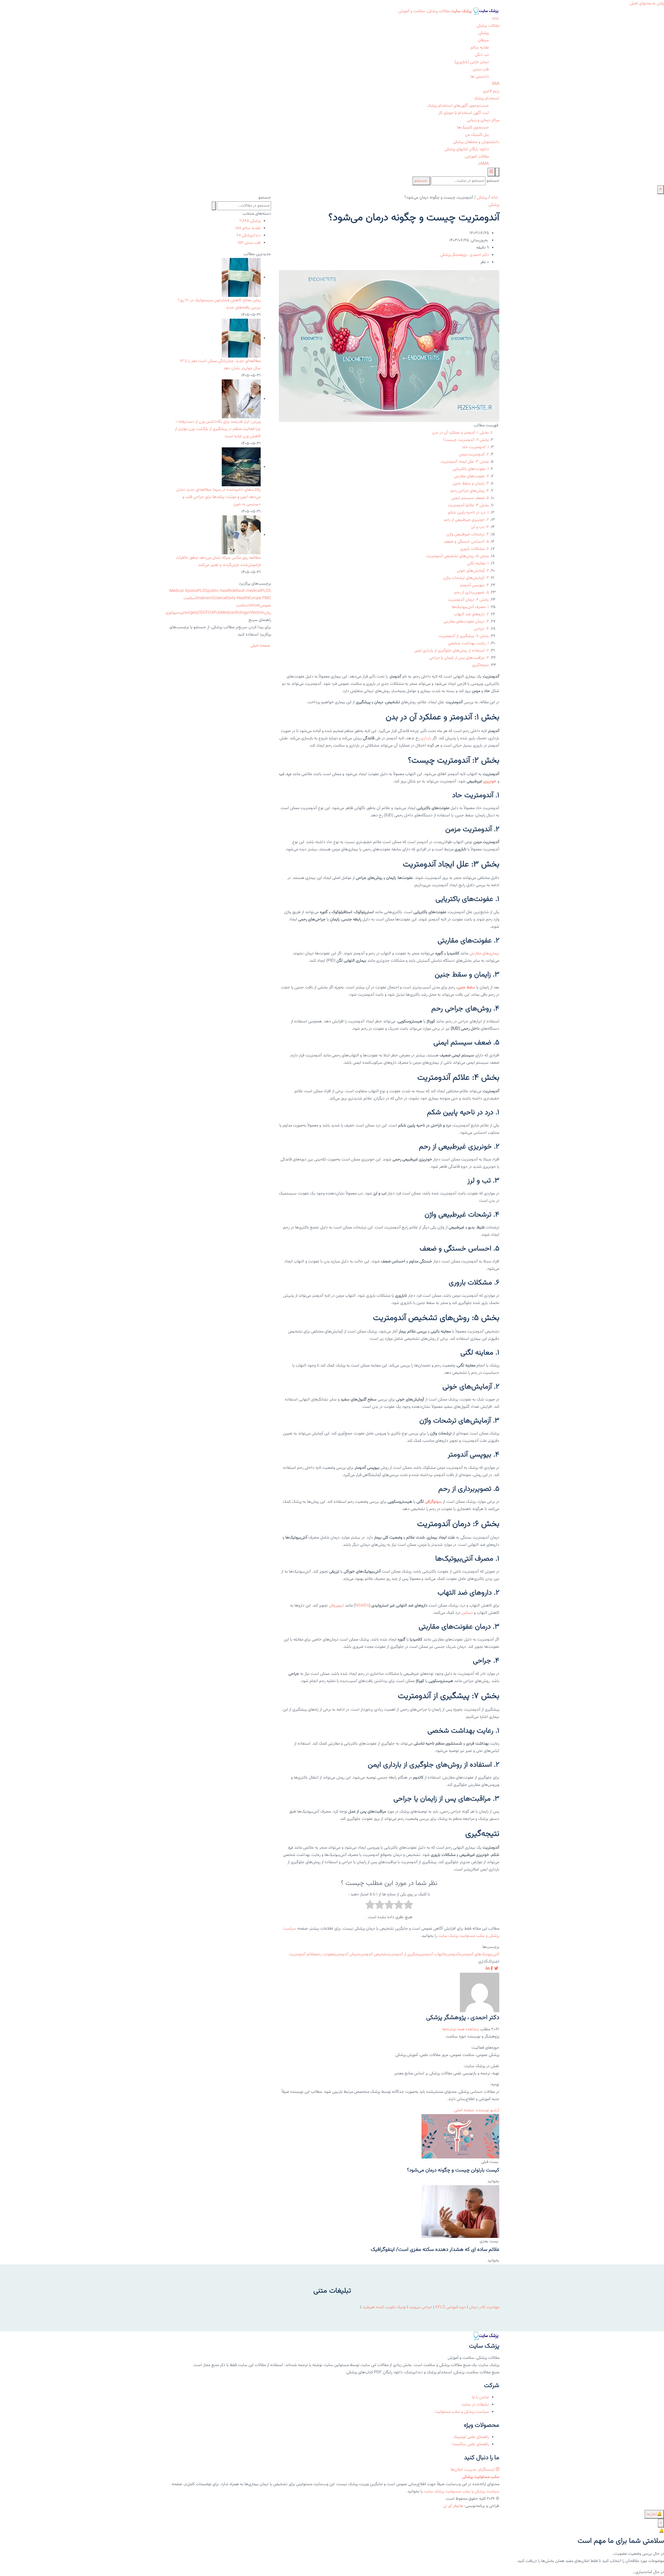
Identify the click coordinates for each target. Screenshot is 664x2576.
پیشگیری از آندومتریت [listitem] (405, 1954)
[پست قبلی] (460, 2137)
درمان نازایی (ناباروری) (472, 62)
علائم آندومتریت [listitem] (302, 1954)
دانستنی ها (480, 77)
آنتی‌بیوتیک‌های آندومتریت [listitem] (479, 1954)
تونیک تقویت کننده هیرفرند (384, 2307)
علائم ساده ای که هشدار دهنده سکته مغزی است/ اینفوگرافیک (435, 2250)
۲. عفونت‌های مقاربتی (471, 476)
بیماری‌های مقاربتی (484, 954)
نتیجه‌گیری (480, 665)
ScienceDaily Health (230, 598)
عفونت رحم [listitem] (325, 1954)
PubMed (221, 613)
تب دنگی (482, 55)
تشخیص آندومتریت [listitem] (374, 1954)
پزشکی (484, 33)
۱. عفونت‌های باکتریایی (471, 469)
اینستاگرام (486, 2470)
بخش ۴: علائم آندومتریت (468, 505)
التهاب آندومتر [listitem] (433, 1954)
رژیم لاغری (491, 91)
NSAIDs (362, 1606)
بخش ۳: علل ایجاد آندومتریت (465, 462)
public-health (220, 591)
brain (207, 598)
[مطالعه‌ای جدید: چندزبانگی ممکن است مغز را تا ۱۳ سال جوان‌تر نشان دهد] (241, 338)
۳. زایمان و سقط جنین (471, 484)
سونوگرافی (433, 1502)
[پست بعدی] (460, 2212)
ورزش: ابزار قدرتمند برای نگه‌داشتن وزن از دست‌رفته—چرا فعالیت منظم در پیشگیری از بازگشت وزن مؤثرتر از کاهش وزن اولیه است (218, 429)
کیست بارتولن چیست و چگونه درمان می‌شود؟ (453, 2170)
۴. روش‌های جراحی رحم (470, 491)
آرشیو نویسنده (488, 2110)
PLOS (202, 591)
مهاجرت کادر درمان (484, 2307)
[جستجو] (497, 172)
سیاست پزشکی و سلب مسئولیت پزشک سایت (461, 2492)
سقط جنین (466, 988)
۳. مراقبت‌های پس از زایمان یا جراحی (459, 658)
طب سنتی (481, 69)
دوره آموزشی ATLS (451, 2307)
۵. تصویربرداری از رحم (472, 593)
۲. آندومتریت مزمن (474, 455)
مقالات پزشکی (488, 26)
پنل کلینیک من (477, 135)
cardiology (239, 613)
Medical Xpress (183, 591)
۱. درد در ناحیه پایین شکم (468, 513)
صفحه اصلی (465, 2110)
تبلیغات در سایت (475, 2405)
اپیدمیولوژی (175, 613)
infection (256, 613)
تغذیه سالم (480, 48)
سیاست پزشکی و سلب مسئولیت (462, 2412)
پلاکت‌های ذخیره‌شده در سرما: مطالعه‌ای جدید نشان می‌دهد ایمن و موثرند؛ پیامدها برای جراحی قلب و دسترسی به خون (219, 497)
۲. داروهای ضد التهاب (471, 614)
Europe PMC (260, 598)
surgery (191, 613)
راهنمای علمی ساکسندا (470, 2444)
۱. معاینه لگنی (478, 563)
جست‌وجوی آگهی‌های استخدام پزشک (458, 106)
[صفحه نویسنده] (480, 1993)
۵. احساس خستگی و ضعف (466, 542)
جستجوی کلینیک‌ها (473, 128)
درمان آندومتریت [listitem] (346, 1954)
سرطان (483, 40)
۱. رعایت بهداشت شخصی (468, 643)
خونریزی (490, 781)
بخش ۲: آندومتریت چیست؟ (466, 440)
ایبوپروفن (336, 1606)
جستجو (493, 181)
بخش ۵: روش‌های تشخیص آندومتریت (458, 556)
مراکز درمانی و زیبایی (483, 120)
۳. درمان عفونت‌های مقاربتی (466, 622)
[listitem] (496, 1969)
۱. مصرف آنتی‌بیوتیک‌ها (470, 607)
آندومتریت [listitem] (452, 1954)
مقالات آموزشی (477, 157)
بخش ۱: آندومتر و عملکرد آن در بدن (461, 433)
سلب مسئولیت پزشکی (481, 2477)
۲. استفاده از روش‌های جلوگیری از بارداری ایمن (452, 651)
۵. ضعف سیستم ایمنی (470, 498)
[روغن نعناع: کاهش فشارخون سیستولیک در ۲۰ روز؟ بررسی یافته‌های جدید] (241, 278)
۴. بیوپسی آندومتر (474, 585)
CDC (202, 613)
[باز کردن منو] (491, 172)
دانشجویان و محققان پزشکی (476, 142)
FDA (210, 613)
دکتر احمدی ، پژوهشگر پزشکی (465, 255)
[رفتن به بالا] (661, 190)
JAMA (483, 164)
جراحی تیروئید (421, 2307)
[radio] (408, 1906)
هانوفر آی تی (453, 2506)
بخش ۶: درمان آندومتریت (468, 600)
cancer (254, 606)
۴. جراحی (481, 629)
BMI (496, 84)
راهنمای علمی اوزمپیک (471, 2437)
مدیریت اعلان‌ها (464, 2470)
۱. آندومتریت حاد (475, 447)
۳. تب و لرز (480, 527)
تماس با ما (480, 2397)
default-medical (246, 591)
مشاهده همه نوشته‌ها (461, 2029)
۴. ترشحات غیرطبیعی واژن (468, 534)
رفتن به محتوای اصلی (647, 4)
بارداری (426, 738)
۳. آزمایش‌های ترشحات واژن (466, 578)
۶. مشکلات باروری (475, 549)
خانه (496, 19)
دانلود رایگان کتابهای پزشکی (467, 149)
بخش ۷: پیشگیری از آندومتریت (464, 636)
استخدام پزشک (487, 98)
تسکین (467, 1613)
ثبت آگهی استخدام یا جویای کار (464, 113)
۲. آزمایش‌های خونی (473, 571)
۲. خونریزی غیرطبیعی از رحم (466, 520)
